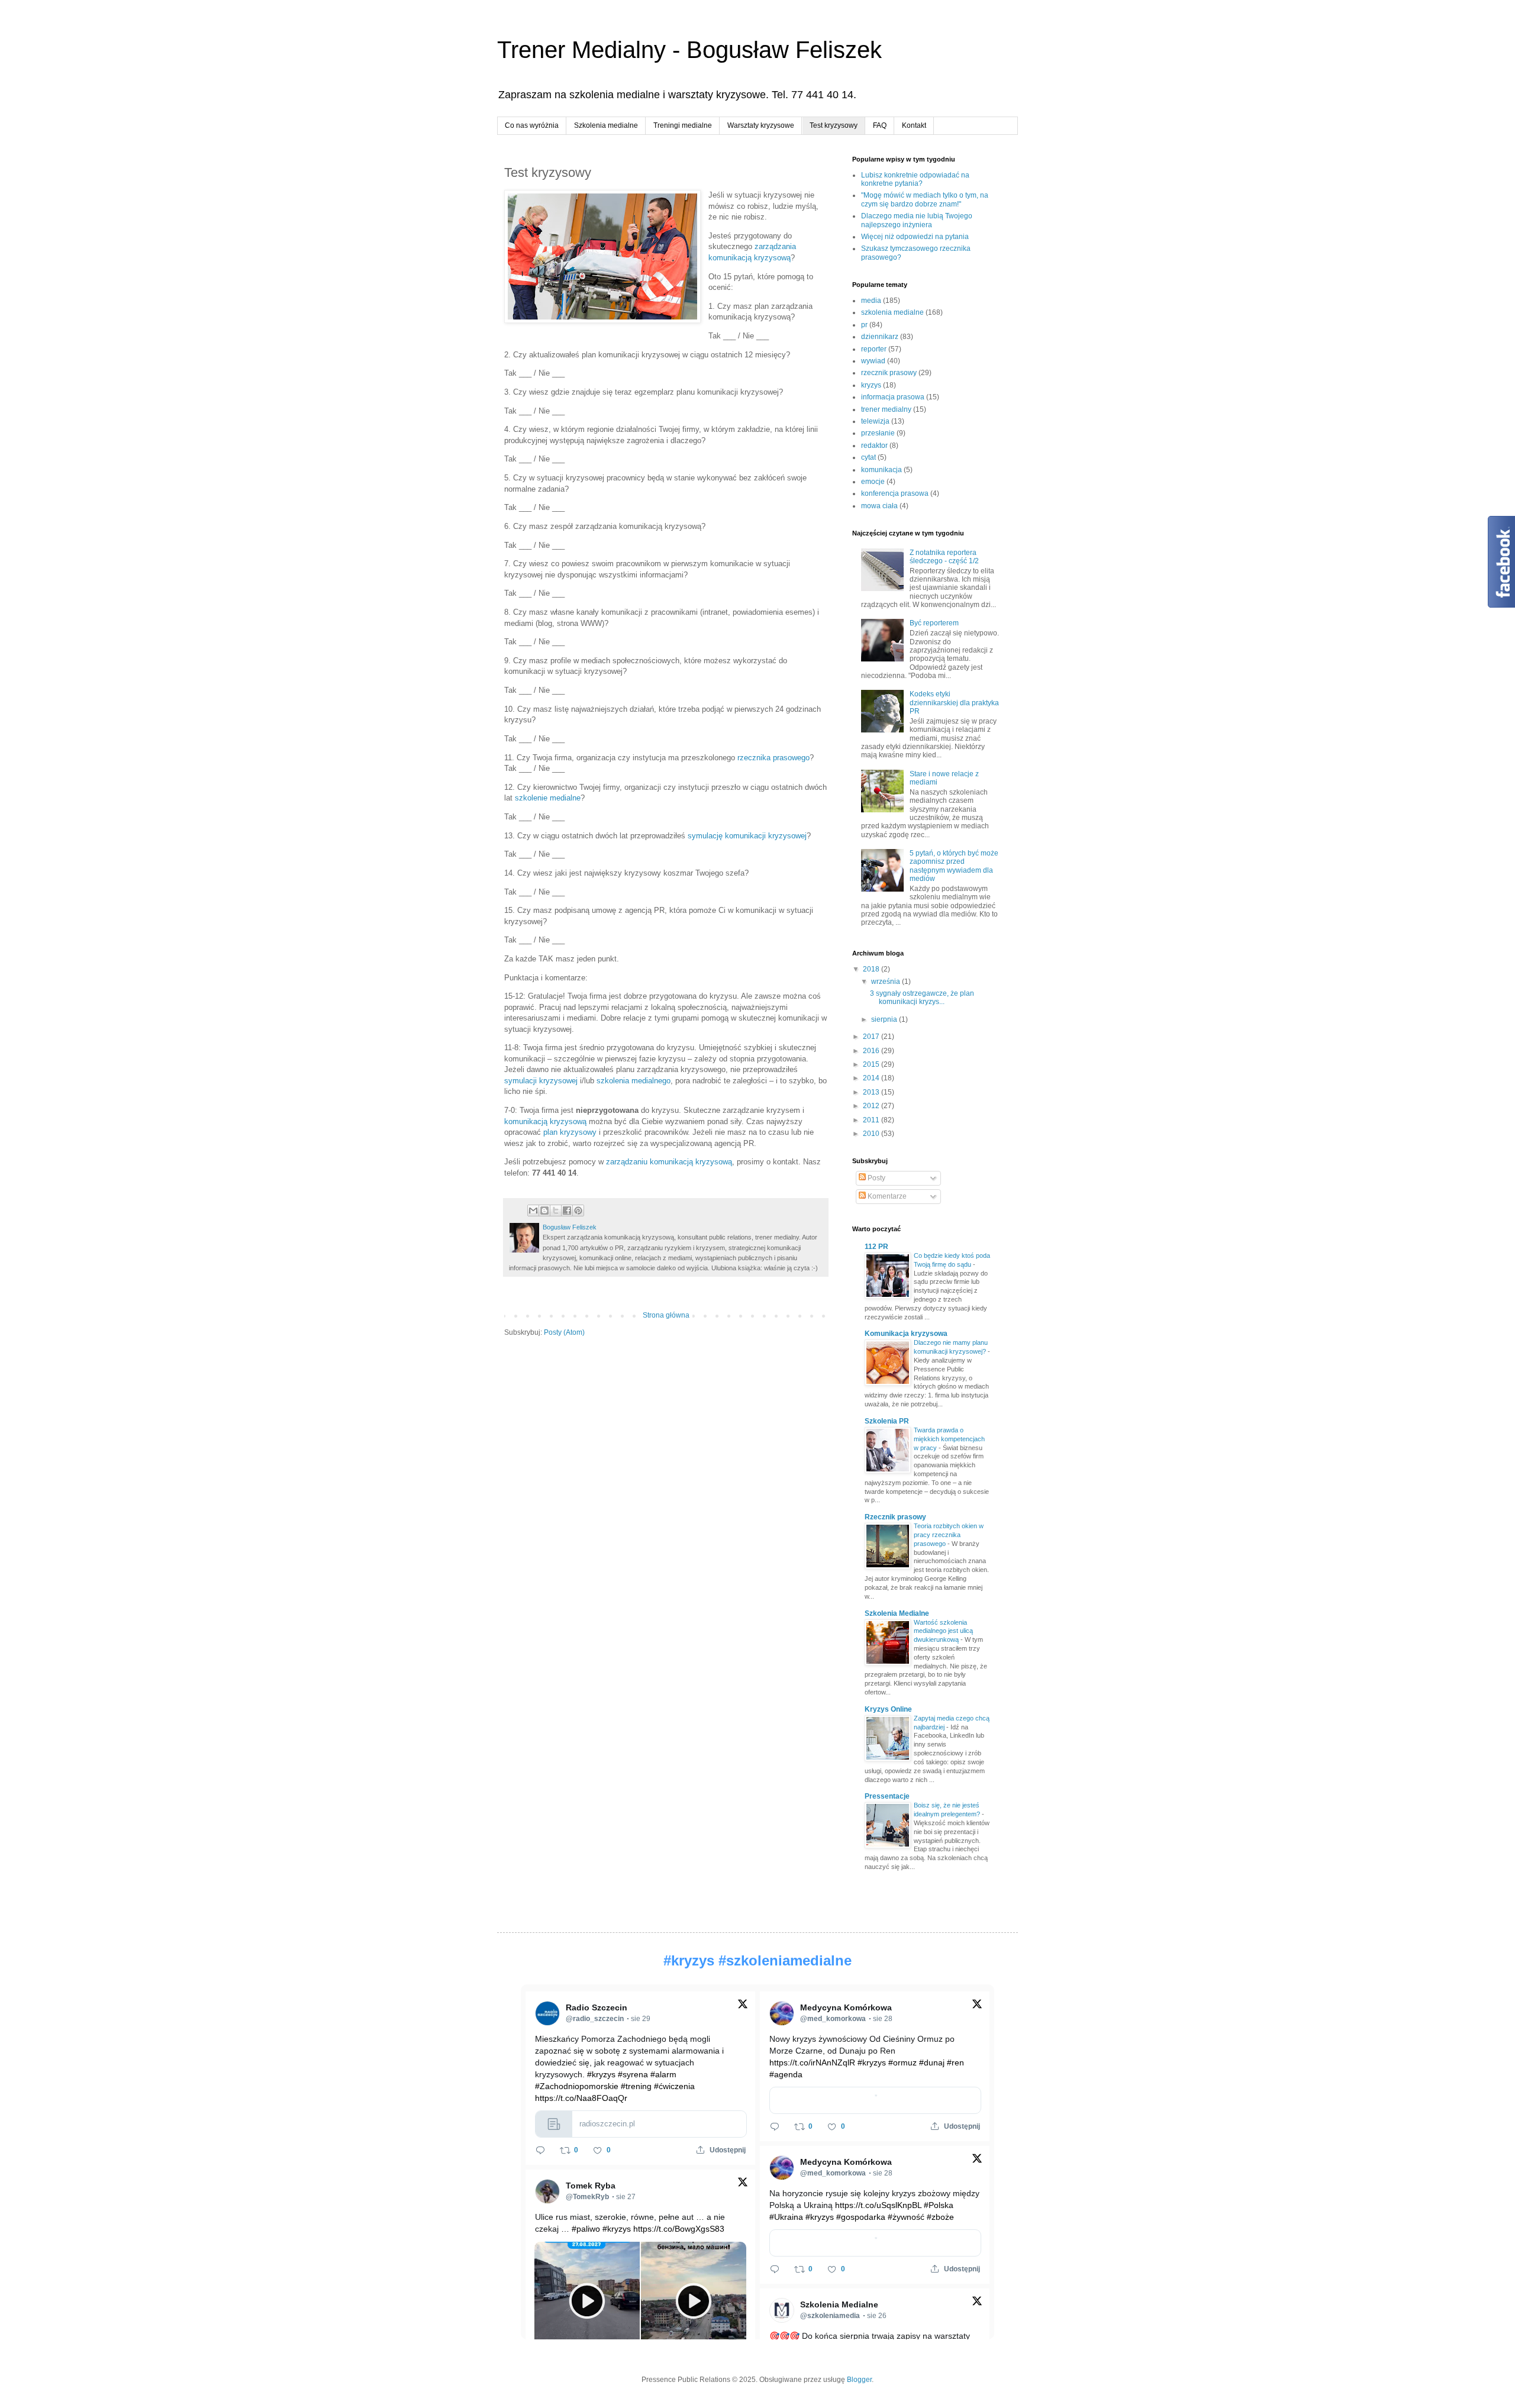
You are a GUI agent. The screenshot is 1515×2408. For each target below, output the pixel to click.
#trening (636, 2086)
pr (864, 325)
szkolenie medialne (548, 798)
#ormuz (902, 2062)
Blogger (859, 2380)
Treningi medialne (683, 125)
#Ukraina (786, 2217)
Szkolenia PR (887, 1421)
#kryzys (689, 1960)
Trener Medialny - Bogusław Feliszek (689, 50)
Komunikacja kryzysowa (906, 1334)
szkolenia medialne (892, 312)
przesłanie (878, 433)
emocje (873, 482)
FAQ (880, 125)
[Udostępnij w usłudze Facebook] (567, 1211)
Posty (876, 1178)
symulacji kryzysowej (541, 1081)
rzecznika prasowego (773, 758)
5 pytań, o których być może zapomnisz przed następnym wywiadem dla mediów (954, 866)
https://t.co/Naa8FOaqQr (581, 2098)
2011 (872, 1120)
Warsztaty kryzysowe (761, 125)
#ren (955, 2062)
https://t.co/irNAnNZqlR (812, 2062)
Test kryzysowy (834, 125)
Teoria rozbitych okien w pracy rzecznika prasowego (949, 1535)
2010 (872, 1134)
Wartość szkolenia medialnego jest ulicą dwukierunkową (943, 1631)
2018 (872, 969)
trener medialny (886, 409)
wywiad (873, 361)
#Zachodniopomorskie (577, 2086)
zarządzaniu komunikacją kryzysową (669, 1162)
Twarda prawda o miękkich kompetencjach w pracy (949, 1439)
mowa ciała (879, 506)
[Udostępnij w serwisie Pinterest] (578, 1211)
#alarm (663, 2074)
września (887, 982)
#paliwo (586, 2229)
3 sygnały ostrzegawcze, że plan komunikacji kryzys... (922, 998)
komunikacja (881, 470)
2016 (872, 1051)
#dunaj (932, 2062)
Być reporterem (934, 623)
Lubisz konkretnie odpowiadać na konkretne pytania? (915, 179)
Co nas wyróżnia (532, 125)
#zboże (940, 2217)
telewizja (875, 421)
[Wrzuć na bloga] (544, 1211)
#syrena (633, 2074)
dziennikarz (880, 337)
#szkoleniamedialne (785, 1960)
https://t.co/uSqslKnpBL (878, 2205)
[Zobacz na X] (743, 2007)
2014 (872, 1078)
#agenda (786, 2074)
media (871, 301)
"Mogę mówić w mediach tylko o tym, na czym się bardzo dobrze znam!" (925, 199)
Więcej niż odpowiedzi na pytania (915, 237)
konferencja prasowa (895, 493)
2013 (872, 1092)
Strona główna (666, 1315)
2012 (872, 1106)
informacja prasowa (893, 397)
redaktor (874, 446)
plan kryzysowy (570, 1132)
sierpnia (885, 1019)
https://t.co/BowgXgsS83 (679, 2229)
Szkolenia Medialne (897, 1613)
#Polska (939, 2205)
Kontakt (914, 125)
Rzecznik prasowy (895, 1517)
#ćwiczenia (674, 2086)
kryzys (871, 385)
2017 (872, 1037)
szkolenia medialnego (634, 1081)
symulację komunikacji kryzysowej (747, 836)
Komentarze (886, 1196)
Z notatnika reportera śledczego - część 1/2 (944, 557)
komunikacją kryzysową (545, 1121)
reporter (874, 349)
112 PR (876, 1247)
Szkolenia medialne (606, 125)
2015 (872, 1064)
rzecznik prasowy (889, 373)
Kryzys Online (888, 1709)
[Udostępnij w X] (556, 1211)
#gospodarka (861, 2217)
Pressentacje (887, 1796)
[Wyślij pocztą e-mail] (533, 1211)
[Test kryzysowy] (602, 258)
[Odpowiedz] (540, 2150)
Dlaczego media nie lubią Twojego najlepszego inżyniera (917, 220)
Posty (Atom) (564, 1332)
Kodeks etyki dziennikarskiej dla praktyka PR (954, 703)
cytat (868, 457)
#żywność (906, 2217)
